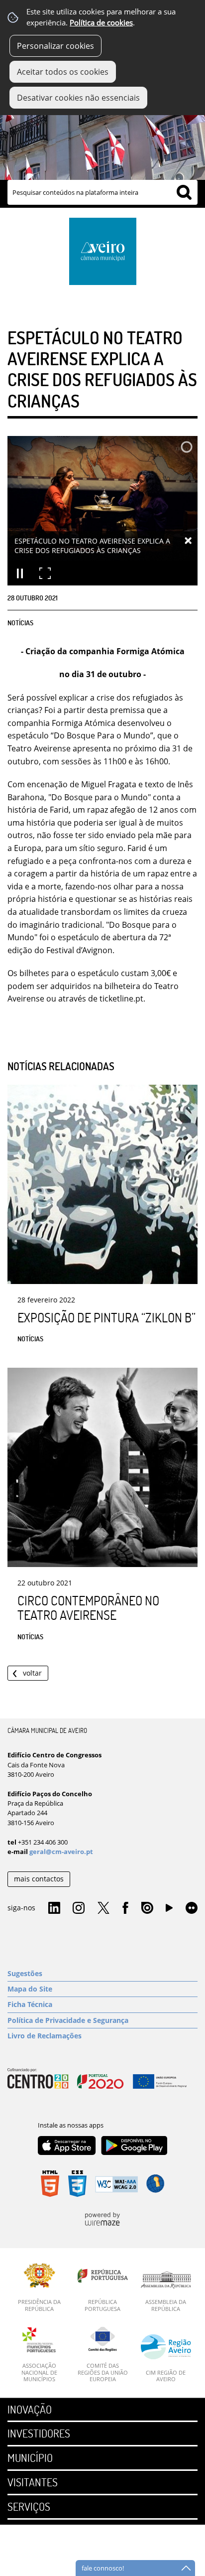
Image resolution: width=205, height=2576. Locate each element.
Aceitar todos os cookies (63, 72)
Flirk (192, 1908)
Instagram (79, 1908)
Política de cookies (101, 23)
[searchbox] (102, 192)
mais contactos (39, 1879)
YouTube (169, 1910)
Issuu (147, 1908)
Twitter (103, 1908)
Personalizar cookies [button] (55, 46)
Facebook (125, 1908)
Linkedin (54, 1908)
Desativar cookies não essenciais (78, 98)
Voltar (32, 1673)
